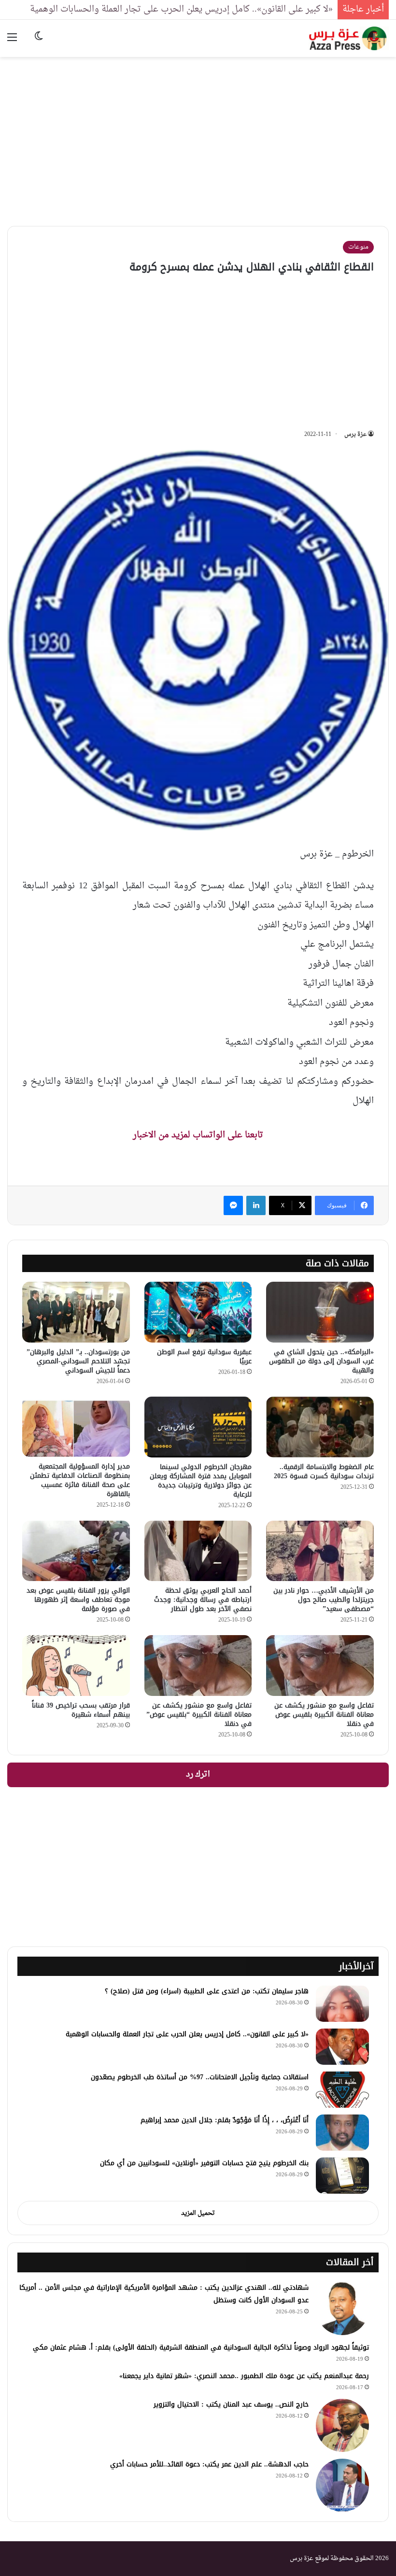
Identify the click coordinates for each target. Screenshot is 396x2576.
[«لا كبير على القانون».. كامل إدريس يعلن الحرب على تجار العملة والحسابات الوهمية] (342, 2047)
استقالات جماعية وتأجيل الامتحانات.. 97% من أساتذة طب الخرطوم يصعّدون (200, 2077)
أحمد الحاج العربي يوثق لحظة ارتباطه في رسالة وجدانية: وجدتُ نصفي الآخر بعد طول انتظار (203, 1600)
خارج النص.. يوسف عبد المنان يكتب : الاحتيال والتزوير (231, 2404)
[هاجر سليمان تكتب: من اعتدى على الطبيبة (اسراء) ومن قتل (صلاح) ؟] (342, 2004)
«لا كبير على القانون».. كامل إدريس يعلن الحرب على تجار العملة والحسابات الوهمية (181, 9)
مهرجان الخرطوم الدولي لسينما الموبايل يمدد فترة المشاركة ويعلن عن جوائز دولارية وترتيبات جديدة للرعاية (201, 1481)
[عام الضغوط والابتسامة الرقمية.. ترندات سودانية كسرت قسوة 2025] (320, 1427)
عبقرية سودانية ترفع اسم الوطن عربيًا (204, 1357)
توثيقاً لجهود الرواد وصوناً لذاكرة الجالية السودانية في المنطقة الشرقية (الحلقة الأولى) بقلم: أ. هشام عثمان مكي (201, 2347)
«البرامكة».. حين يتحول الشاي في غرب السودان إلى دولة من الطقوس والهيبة (321, 1361)
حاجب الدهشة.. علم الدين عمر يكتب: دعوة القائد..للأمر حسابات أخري (209, 2464)
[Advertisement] (198, 134)
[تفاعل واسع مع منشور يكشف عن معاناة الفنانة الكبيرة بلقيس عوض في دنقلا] (320, 1666)
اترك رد (198, 1775)
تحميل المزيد (198, 2213)
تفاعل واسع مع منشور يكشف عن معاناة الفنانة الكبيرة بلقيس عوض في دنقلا (324, 1715)
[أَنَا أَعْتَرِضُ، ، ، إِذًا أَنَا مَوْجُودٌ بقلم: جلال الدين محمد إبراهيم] (342, 2133)
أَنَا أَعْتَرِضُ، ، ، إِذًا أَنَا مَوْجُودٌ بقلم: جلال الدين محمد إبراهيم (225, 2120)
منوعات (358, 247)
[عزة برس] (349, 38)
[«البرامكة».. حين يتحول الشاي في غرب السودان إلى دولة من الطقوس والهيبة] (320, 1312)
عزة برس (355, 434)
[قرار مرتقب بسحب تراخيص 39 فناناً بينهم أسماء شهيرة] (76, 1666)
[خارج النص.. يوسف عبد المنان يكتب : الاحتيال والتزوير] (342, 2425)
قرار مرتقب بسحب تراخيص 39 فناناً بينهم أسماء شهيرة (81, 1710)
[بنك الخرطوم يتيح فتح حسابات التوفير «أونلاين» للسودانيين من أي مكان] (342, 2176)
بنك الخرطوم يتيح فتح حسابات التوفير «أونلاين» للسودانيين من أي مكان (204, 2163)
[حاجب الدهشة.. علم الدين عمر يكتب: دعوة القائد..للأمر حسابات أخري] (342, 2485)
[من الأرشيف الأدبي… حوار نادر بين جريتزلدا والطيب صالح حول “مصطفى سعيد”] (320, 1551)
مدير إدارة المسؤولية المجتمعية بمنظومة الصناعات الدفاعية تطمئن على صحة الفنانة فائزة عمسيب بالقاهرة (80, 1480)
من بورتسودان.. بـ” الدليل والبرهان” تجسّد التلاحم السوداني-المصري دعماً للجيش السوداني (78, 1361)
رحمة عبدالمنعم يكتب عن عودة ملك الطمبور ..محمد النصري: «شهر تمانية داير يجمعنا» (244, 2376)
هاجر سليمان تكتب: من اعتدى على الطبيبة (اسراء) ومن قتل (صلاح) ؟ (207, 1991)
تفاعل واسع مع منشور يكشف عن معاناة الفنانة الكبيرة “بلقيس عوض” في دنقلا (199, 1715)
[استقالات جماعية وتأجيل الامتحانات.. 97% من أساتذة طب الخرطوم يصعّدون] (342, 2090)
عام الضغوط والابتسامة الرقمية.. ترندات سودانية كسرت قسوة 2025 (324, 1471)
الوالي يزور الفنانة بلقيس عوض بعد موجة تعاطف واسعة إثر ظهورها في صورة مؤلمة (78, 1600)
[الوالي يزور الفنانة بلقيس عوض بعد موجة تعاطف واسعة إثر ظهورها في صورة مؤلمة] (76, 1551)
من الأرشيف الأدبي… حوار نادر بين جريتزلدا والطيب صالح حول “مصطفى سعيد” (324, 1600)
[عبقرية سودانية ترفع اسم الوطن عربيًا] (198, 1312)
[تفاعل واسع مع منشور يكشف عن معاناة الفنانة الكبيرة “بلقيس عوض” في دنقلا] (198, 1666)
